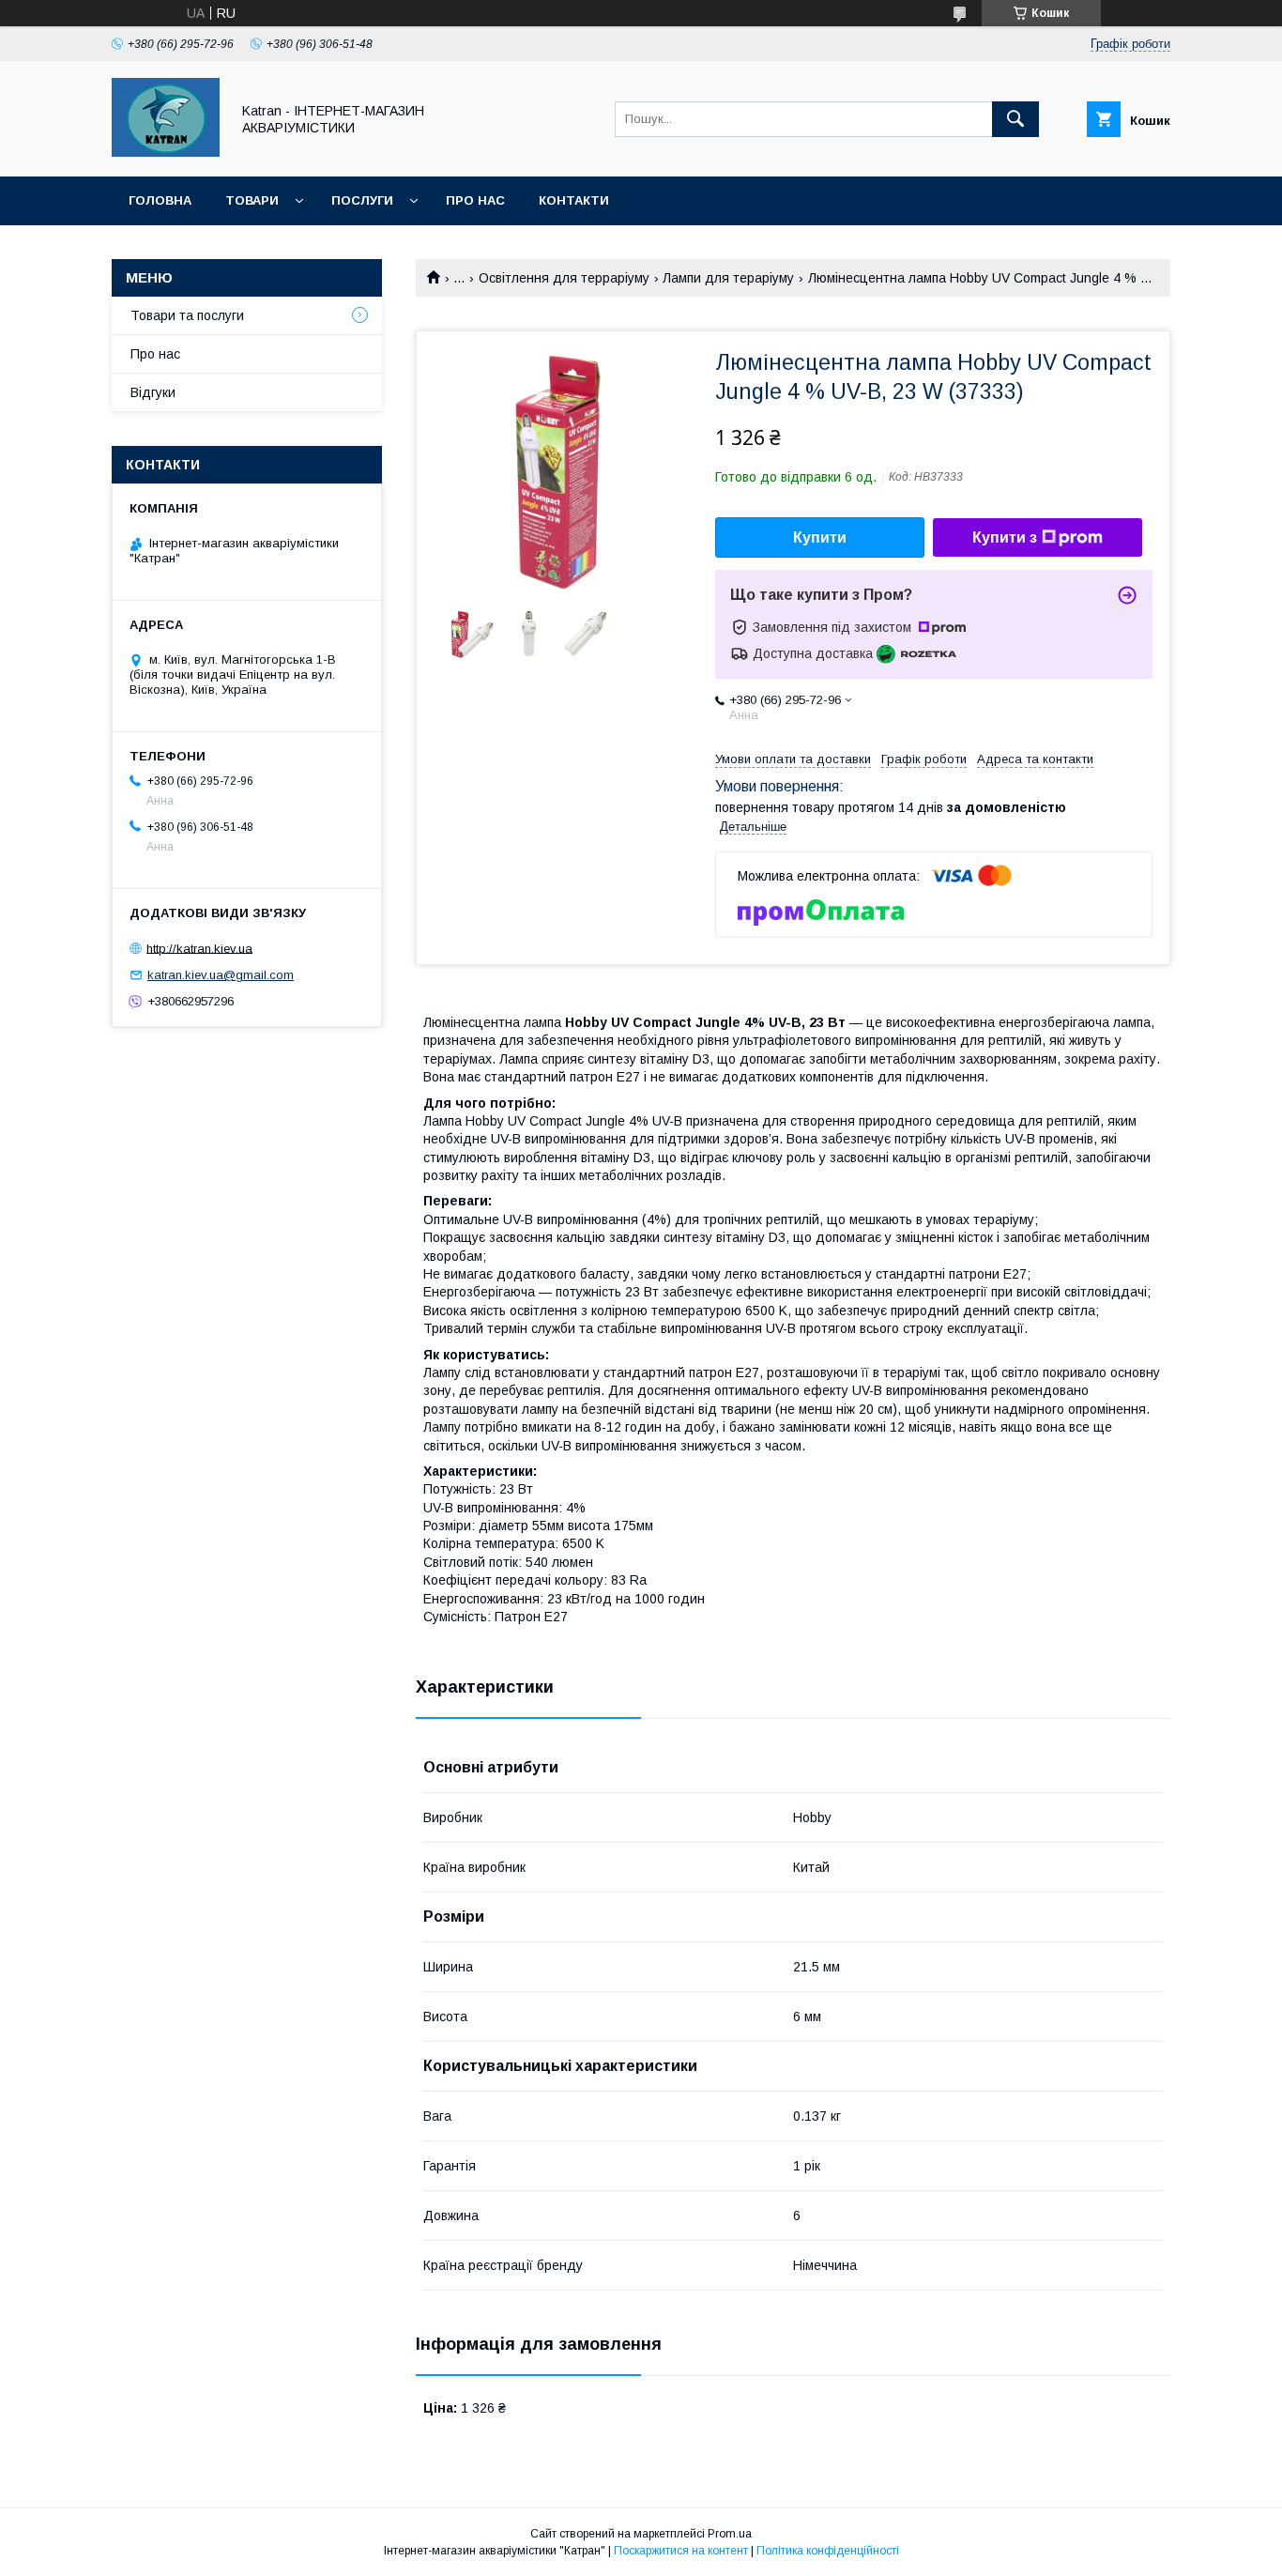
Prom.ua (730, 2534)
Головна (160, 200)
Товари (252, 200)
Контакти (574, 200)
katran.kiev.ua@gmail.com (221, 975)
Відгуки (153, 392)
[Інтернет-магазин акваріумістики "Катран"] (166, 152)
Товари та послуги (187, 315)
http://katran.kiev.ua (199, 948)
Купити (820, 537)
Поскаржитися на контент (681, 2551)
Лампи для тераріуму (728, 278)
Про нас (475, 200)
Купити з (1005, 537)
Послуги (362, 200)
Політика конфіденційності (828, 2551)
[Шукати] (1015, 119)
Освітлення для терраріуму (564, 278)
